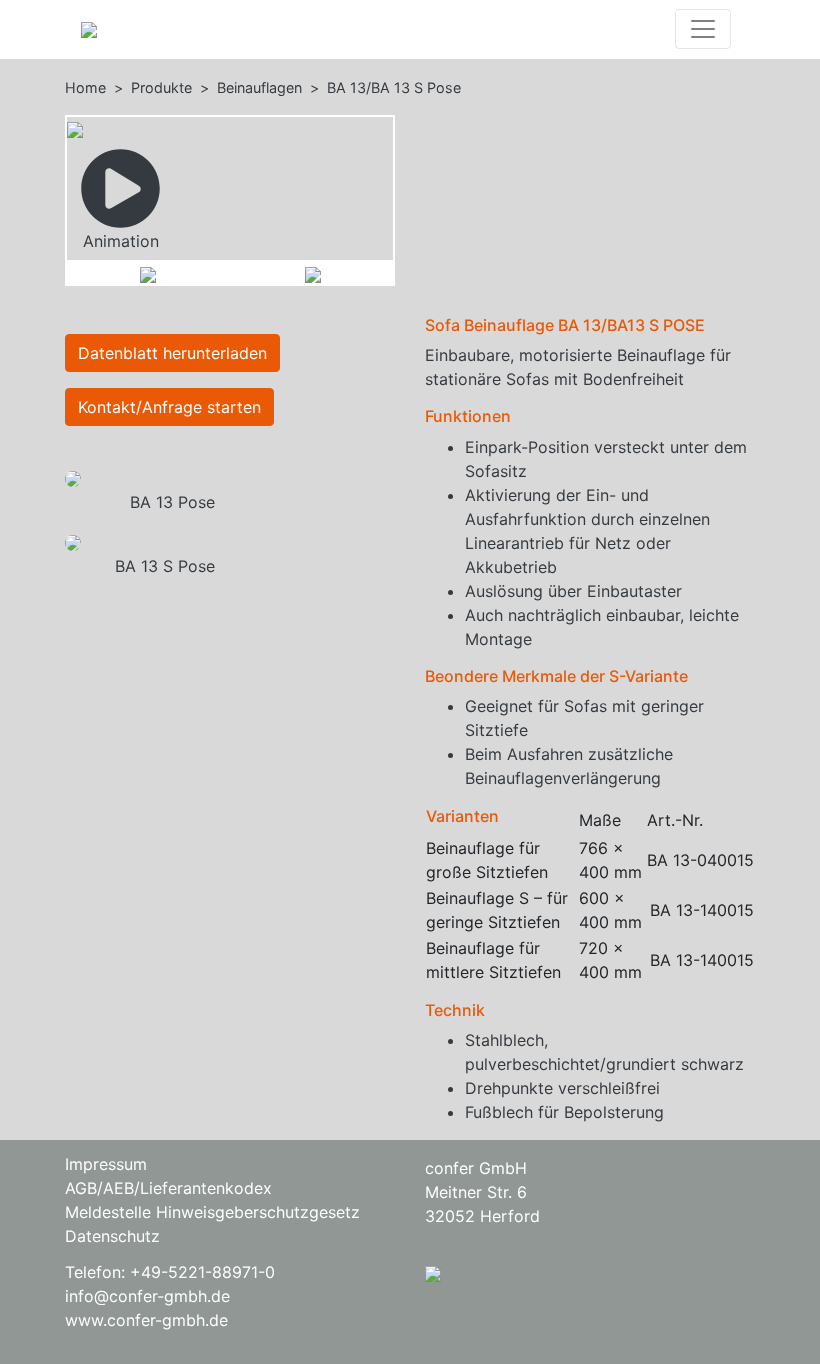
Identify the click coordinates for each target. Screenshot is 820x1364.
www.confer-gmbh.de (146, 1320)
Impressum (106, 1164)
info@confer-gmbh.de (147, 1296)
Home (85, 87)
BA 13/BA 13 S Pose (394, 87)
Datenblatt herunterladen (172, 353)
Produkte (161, 87)
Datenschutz (112, 1236)
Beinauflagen (259, 87)
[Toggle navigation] (703, 29)
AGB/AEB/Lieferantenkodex (168, 1188)
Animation (121, 241)
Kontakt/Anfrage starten (169, 407)
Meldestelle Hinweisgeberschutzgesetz (212, 1212)
